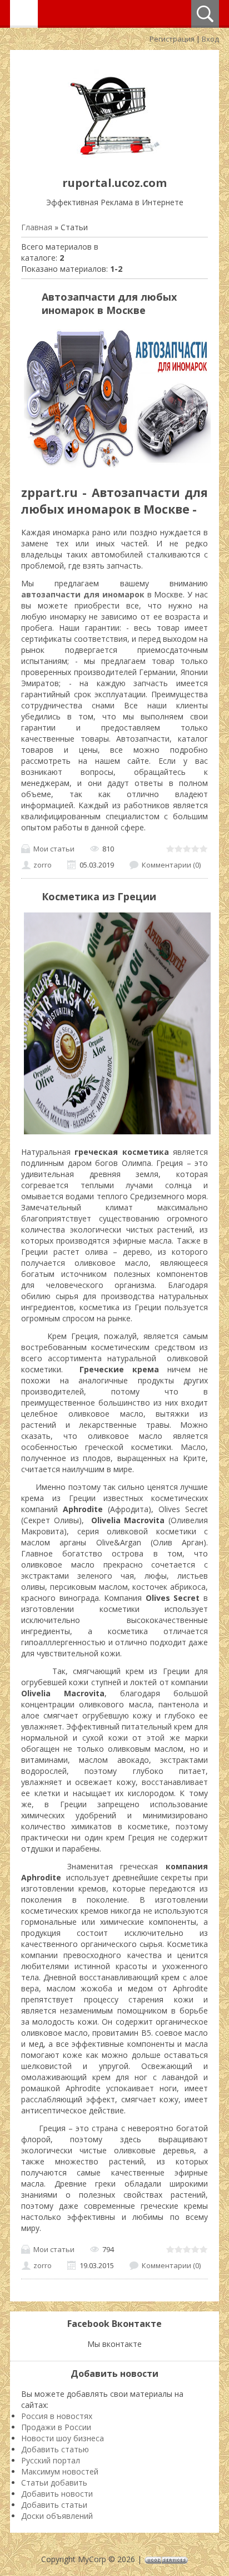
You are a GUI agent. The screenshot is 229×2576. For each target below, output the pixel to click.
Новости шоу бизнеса (63, 2438)
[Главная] (114, 158)
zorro (43, 865)
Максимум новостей (60, 2471)
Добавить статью (55, 2449)
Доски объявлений (57, 2516)
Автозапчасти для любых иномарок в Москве (109, 303)
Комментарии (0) (171, 865)
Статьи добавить (54, 2483)
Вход (210, 39)
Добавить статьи (54, 2505)
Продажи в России (56, 2427)
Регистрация (172, 39)
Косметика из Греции (99, 896)
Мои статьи (54, 849)
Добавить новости (57, 2494)
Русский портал (51, 2460)
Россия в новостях (57, 2416)
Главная (37, 227)
